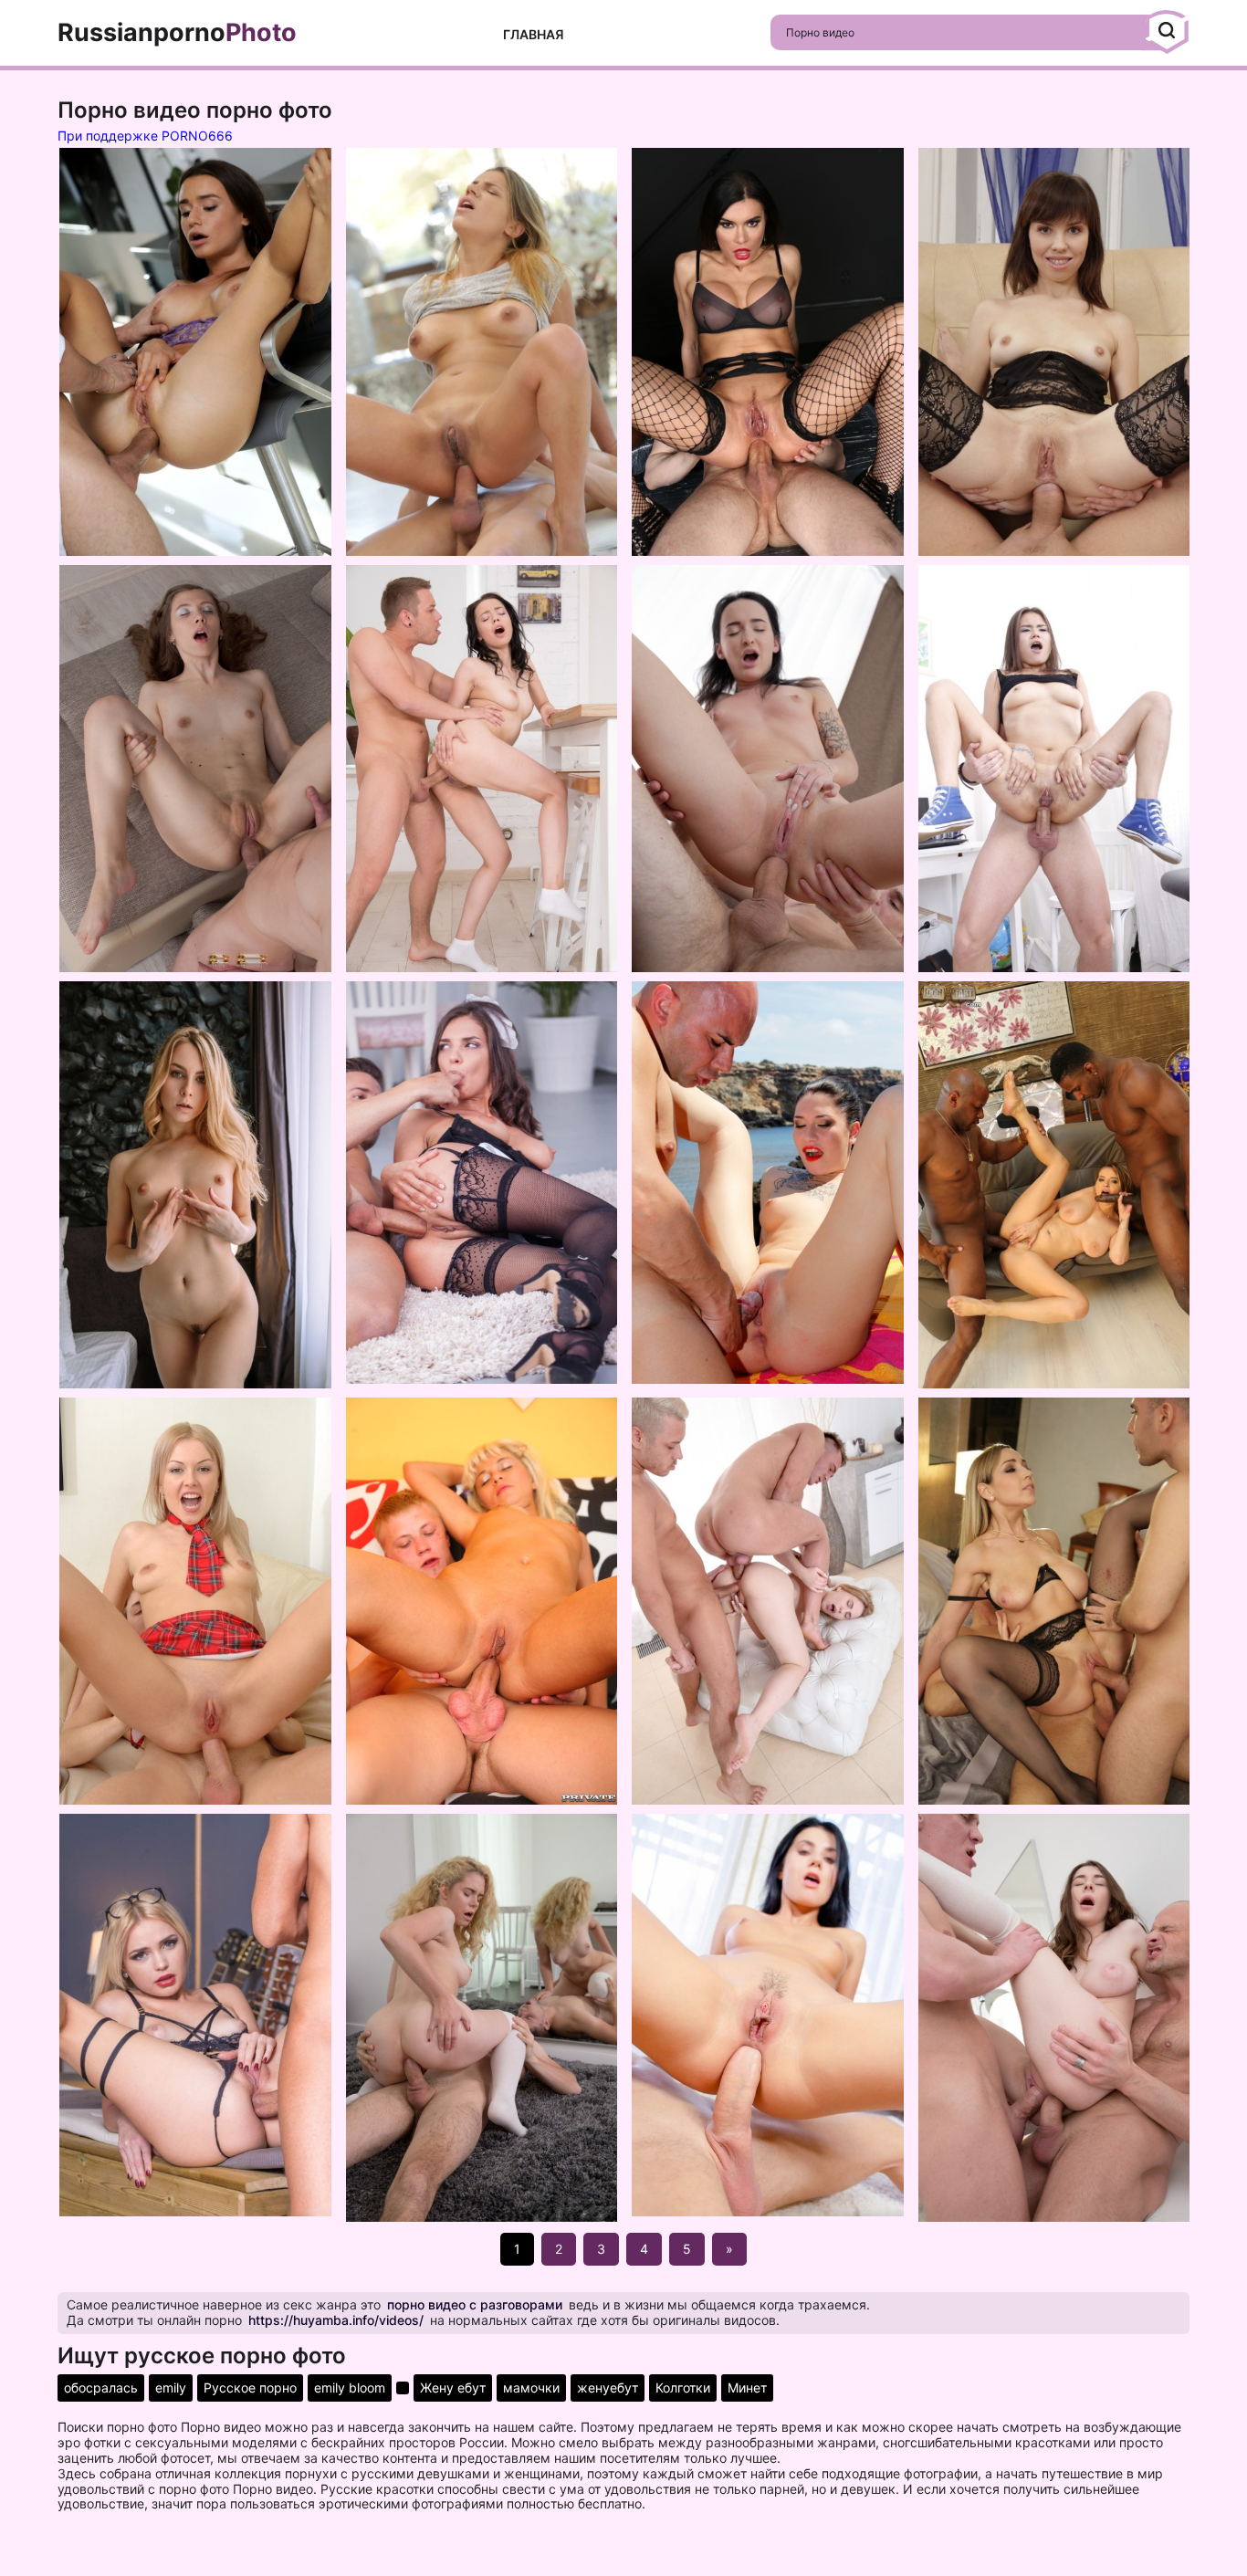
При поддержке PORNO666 (145, 136)
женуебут (608, 2388)
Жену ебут (453, 2388)
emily (171, 2388)
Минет (747, 2388)
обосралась (101, 2388)
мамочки (531, 2388)
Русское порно (250, 2388)
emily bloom (350, 2388)
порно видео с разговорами (475, 2304)
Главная (534, 34)
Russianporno (177, 33)
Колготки (683, 2388)
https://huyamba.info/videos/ (336, 2320)
